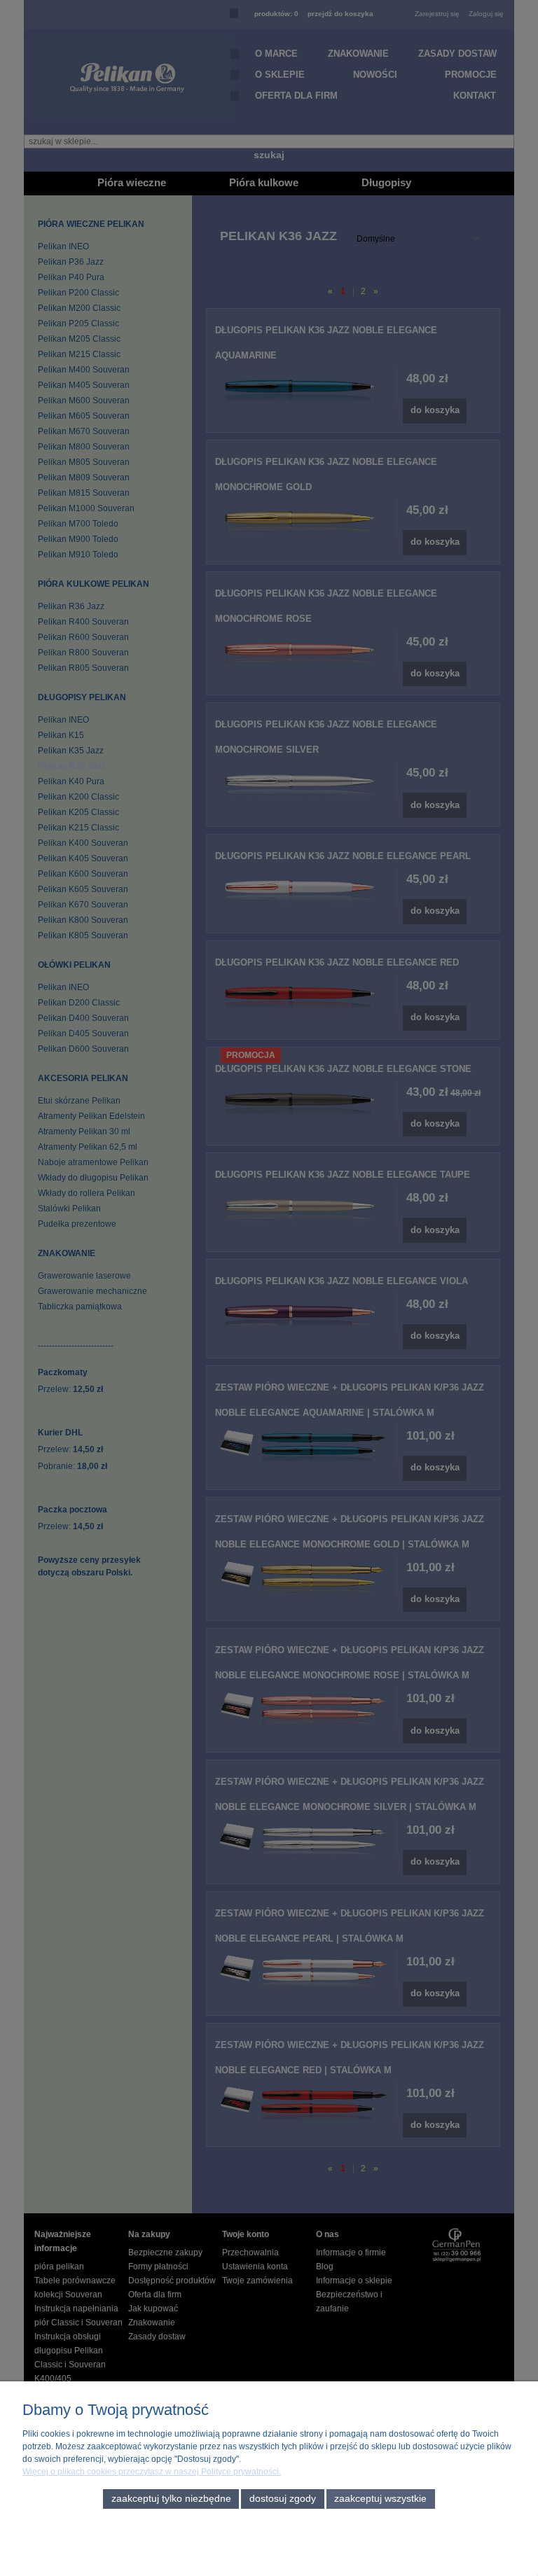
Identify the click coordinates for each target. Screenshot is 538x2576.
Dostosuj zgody (283, 2499)
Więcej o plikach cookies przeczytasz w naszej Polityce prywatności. (152, 2472)
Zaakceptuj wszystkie (380, 2499)
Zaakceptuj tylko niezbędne (171, 2499)
